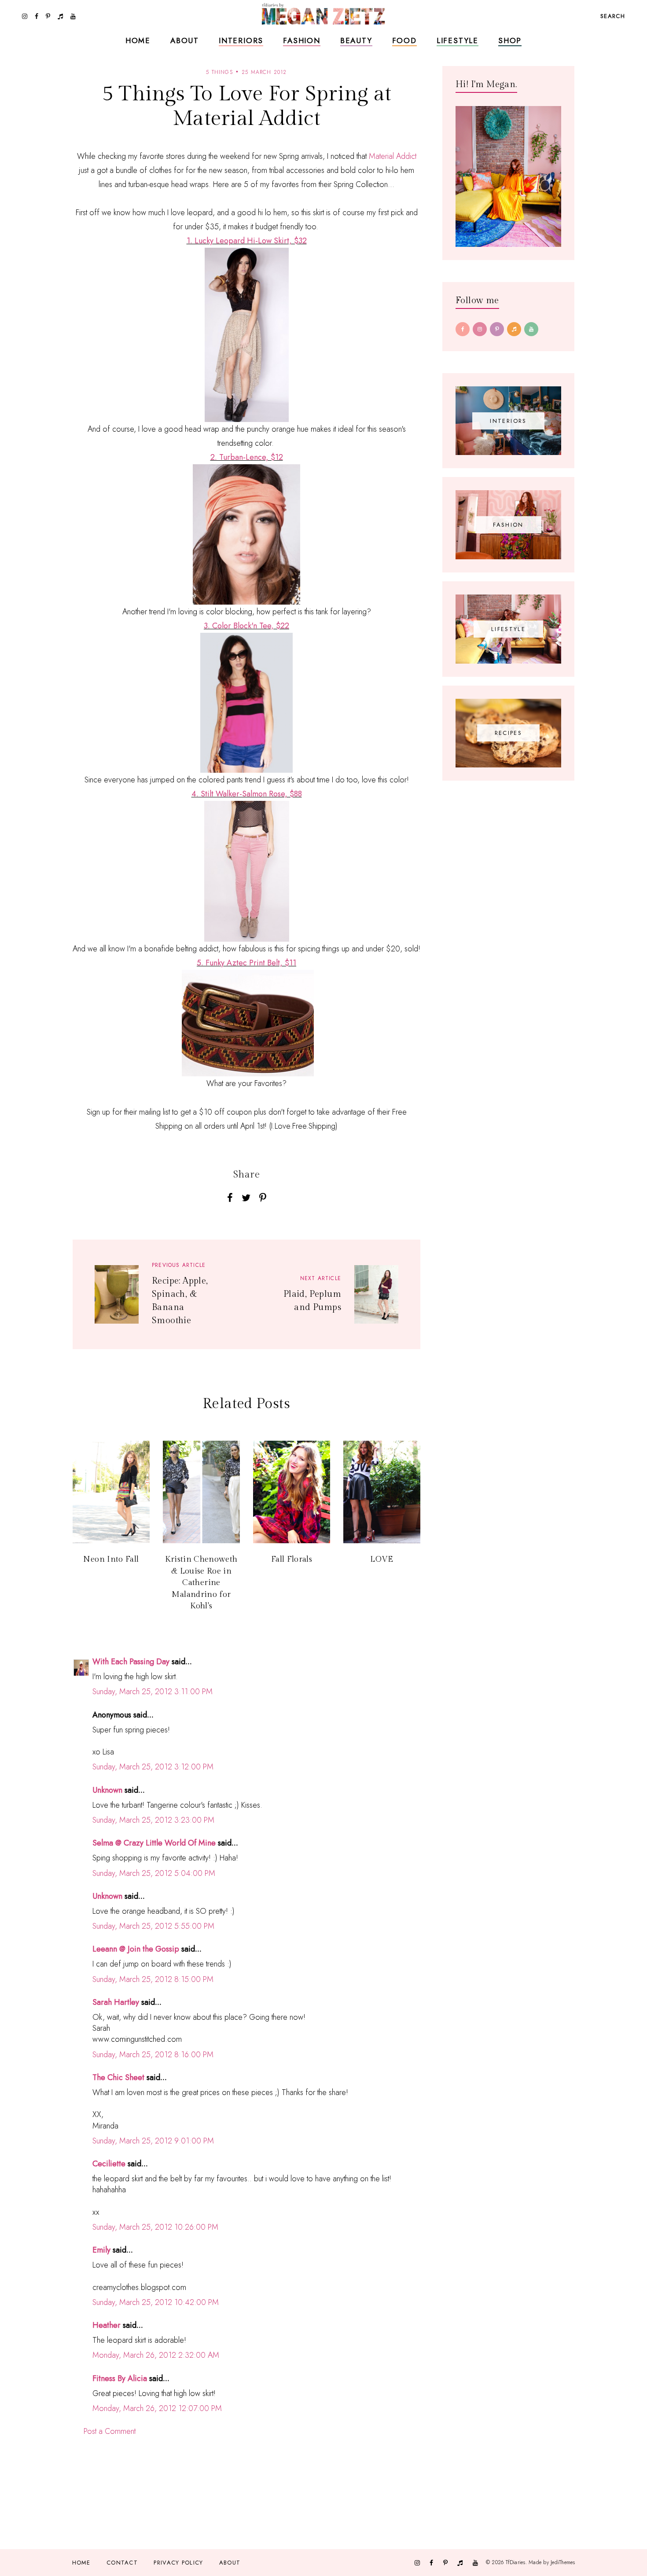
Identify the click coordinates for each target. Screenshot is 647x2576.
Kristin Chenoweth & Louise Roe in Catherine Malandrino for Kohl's (201, 1583)
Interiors (241, 40)
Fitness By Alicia (120, 2378)
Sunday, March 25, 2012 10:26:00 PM (155, 2227)
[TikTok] (514, 329)
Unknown (107, 1790)
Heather (107, 2325)
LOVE (382, 1559)
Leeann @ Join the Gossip (136, 1949)
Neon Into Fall (111, 1559)
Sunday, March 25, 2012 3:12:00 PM (153, 1767)
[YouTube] (531, 329)
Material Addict (393, 156)
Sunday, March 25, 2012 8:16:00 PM (153, 2055)
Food (404, 40)
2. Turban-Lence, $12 (247, 457)
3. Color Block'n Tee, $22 (246, 626)
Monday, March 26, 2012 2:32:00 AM (156, 2355)
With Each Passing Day (131, 1662)
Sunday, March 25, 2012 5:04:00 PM (154, 1873)
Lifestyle (458, 40)
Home (138, 40)
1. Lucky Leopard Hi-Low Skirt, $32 (247, 241)
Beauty (356, 40)
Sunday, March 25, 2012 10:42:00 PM (156, 2302)
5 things (219, 72)
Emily (101, 2250)
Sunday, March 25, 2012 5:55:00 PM (153, 1926)
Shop (510, 40)
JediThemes (563, 2562)
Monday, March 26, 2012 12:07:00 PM (157, 2408)
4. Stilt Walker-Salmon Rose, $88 (247, 794)
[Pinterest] (497, 329)
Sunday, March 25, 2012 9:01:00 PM (153, 2141)
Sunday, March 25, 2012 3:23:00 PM (153, 1820)
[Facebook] (463, 329)
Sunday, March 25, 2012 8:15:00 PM (153, 1979)
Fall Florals (292, 1559)
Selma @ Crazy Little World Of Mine (154, 1843)
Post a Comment (110, 2431)
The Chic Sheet (118, 2077)
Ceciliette (109, 2164)
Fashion (302, 40)
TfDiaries (516, 2562)
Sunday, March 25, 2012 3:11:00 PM (153, 1692)
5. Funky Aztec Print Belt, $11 (246, 963)
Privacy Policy (178, 2563)
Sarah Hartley (116, 2002)
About (185, 40)
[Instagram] (480, 329)
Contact (122, 2563)
